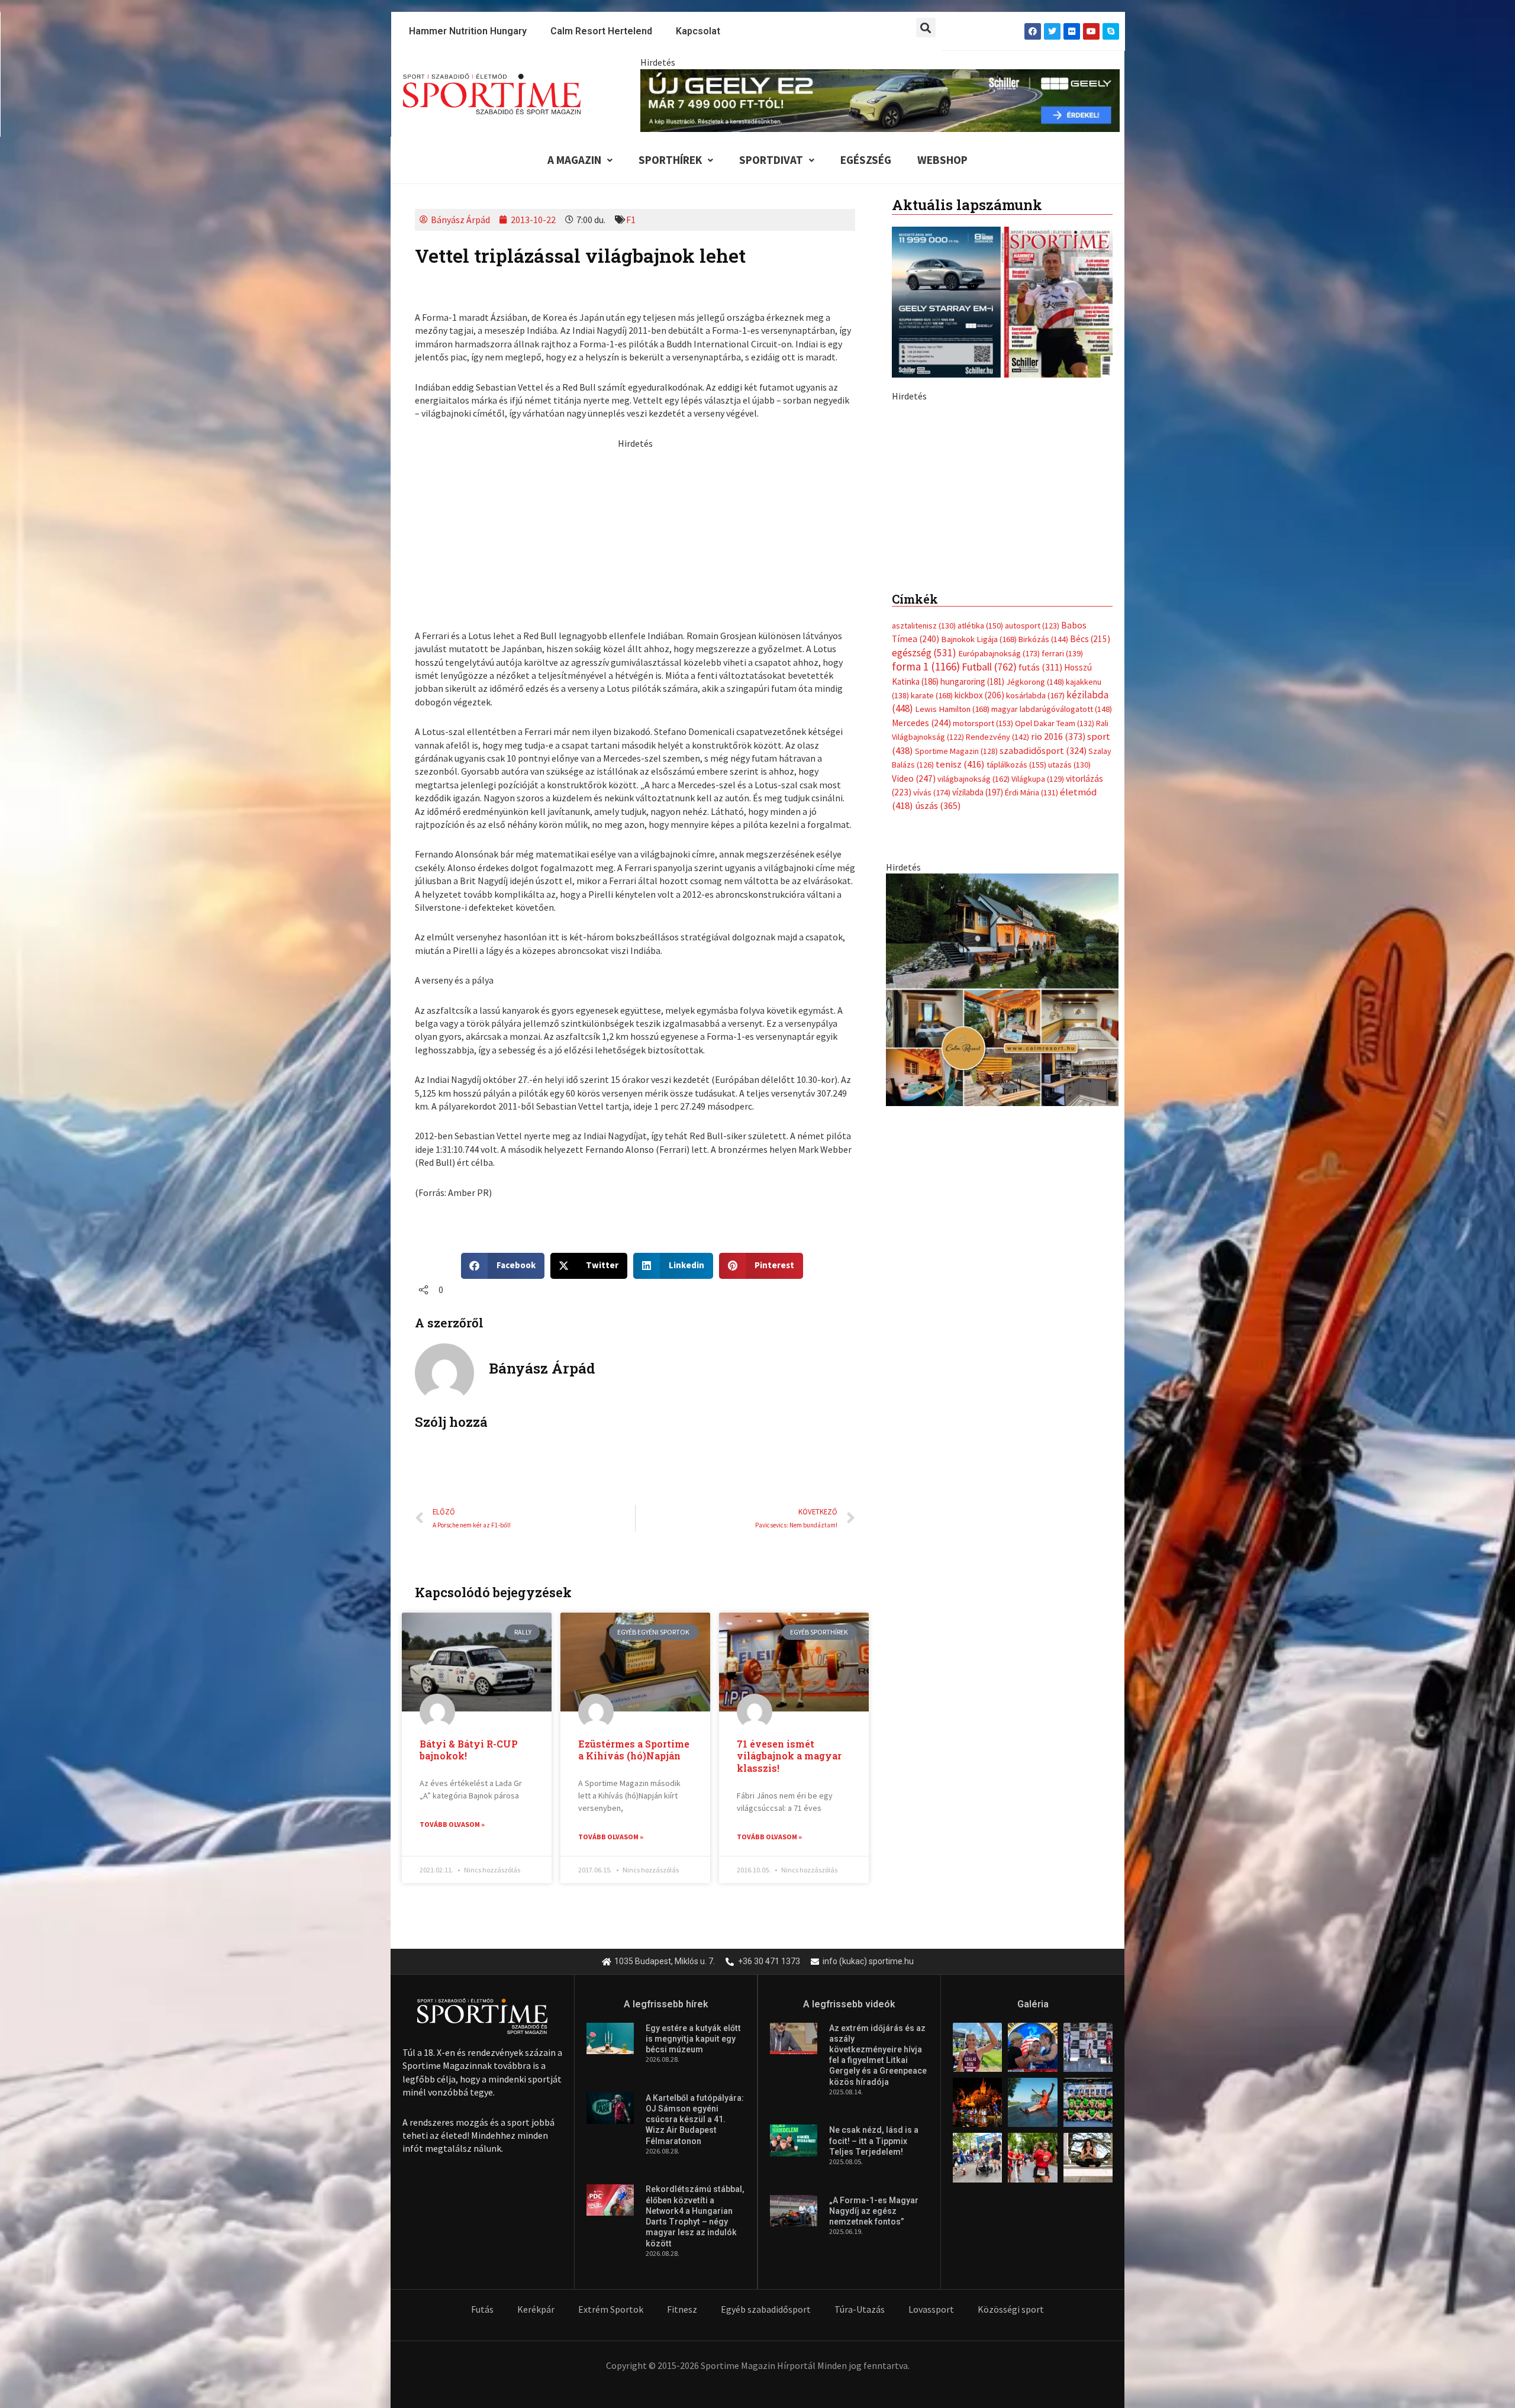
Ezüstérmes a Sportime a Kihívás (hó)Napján (634, 1750)
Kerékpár (536, 2309)
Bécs (1090, 887)
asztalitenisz (924, 874)
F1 (631, 220)
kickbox (979, 944)
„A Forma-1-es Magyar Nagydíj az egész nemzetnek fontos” (874, 2211)
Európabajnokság (999, 901)
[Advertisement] (635, 533)
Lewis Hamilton (952, 958)
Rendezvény (997, 985)
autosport (1032, 874)
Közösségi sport (1011, 2309)
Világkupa (1038, 1027)
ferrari (1062, 901)
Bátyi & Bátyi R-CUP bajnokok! (469, 1750)
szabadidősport (1043, 998)
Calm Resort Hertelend (601, 31)
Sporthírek (670, 160)
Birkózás (1043, 888)
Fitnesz (682, 2309)
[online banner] (1002, 1237)
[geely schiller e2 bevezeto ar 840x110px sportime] (880, 99)
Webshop (942, 160)
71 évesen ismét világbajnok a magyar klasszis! (789, 1756)
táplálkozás (1016, 1013)
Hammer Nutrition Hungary (468, 31)
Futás (482, 2309)
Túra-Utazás (860, 2309)
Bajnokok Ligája (979, 888)
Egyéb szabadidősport (766, 2309)
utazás (1069, 1013)
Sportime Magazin (956, 999)
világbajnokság (974, 1027)
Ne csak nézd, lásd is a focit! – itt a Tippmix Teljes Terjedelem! (874, 2141)
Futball (989, 915)
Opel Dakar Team (1055, 971)
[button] (926, 28)
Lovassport (931, 2309)
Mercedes (921, 971)
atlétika (980, 874)
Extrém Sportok (611, 2309)
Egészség (866, 160)
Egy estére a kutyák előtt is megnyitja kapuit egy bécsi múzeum (693, 2039)
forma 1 (926, 915)
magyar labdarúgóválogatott (1052, 958)
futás (1040, 916)
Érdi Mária (1032, 1041)
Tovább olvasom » (452, 1824)
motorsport (983, 971)
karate (932, 944)
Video (914, 1026)
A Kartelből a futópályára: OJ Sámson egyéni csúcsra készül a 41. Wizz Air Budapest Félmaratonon (695, 2120)
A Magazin (574, 160)
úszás (938, 1054)
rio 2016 (1058, 985)
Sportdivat (771, 160)
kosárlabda (1035, 944)
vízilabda (978, 1041)
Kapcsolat (698, 31)
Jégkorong (1035, 930)
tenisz (960, 1013)
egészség (924, 901)
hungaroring (972, 929)
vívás (932, 1041)
